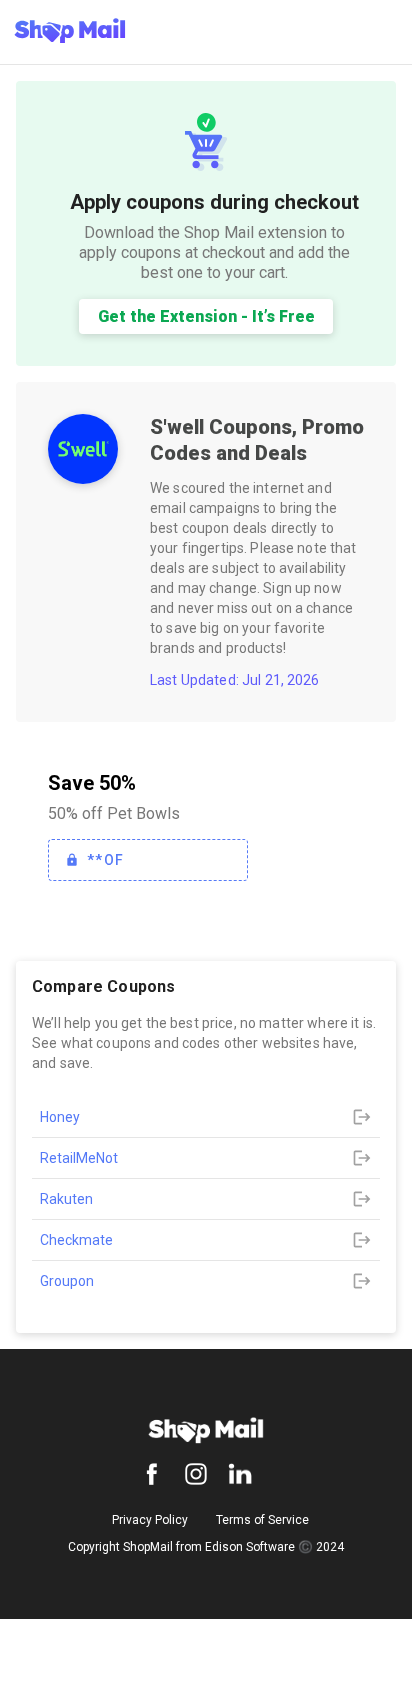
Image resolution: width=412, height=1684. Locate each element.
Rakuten (66, 1199)
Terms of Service (262, 1520)
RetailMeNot (79, 1158)
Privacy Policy (150, 1520)
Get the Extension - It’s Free (206, 316)
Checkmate (76, 1240)
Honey (60, 1117)
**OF (106, 860)
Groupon (67, 1281)
